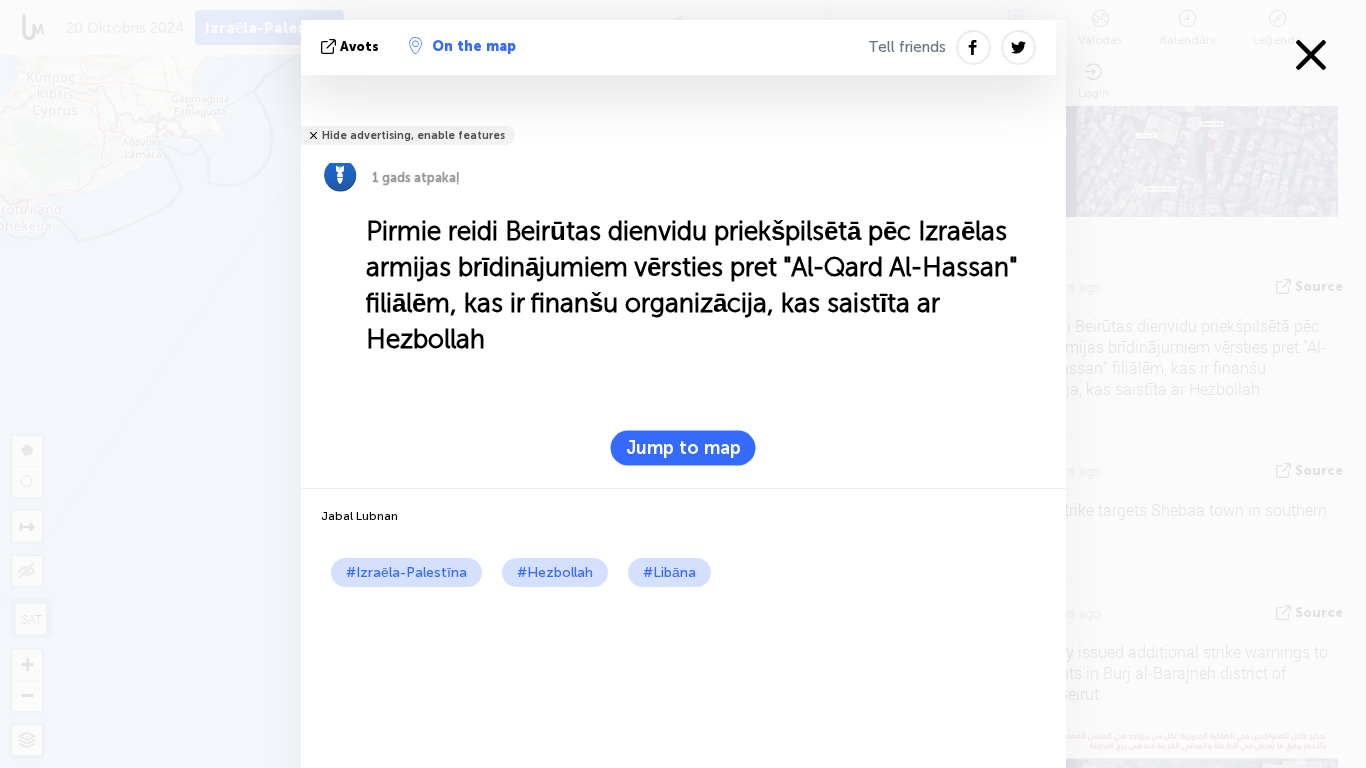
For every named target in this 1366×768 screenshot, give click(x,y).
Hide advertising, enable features (413, 135)
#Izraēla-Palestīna (406, 572)
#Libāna (669, 572)
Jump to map (683, 448)
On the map (474, 46)
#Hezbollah (555, 572)
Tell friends (907, 47)
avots (359, 46)
